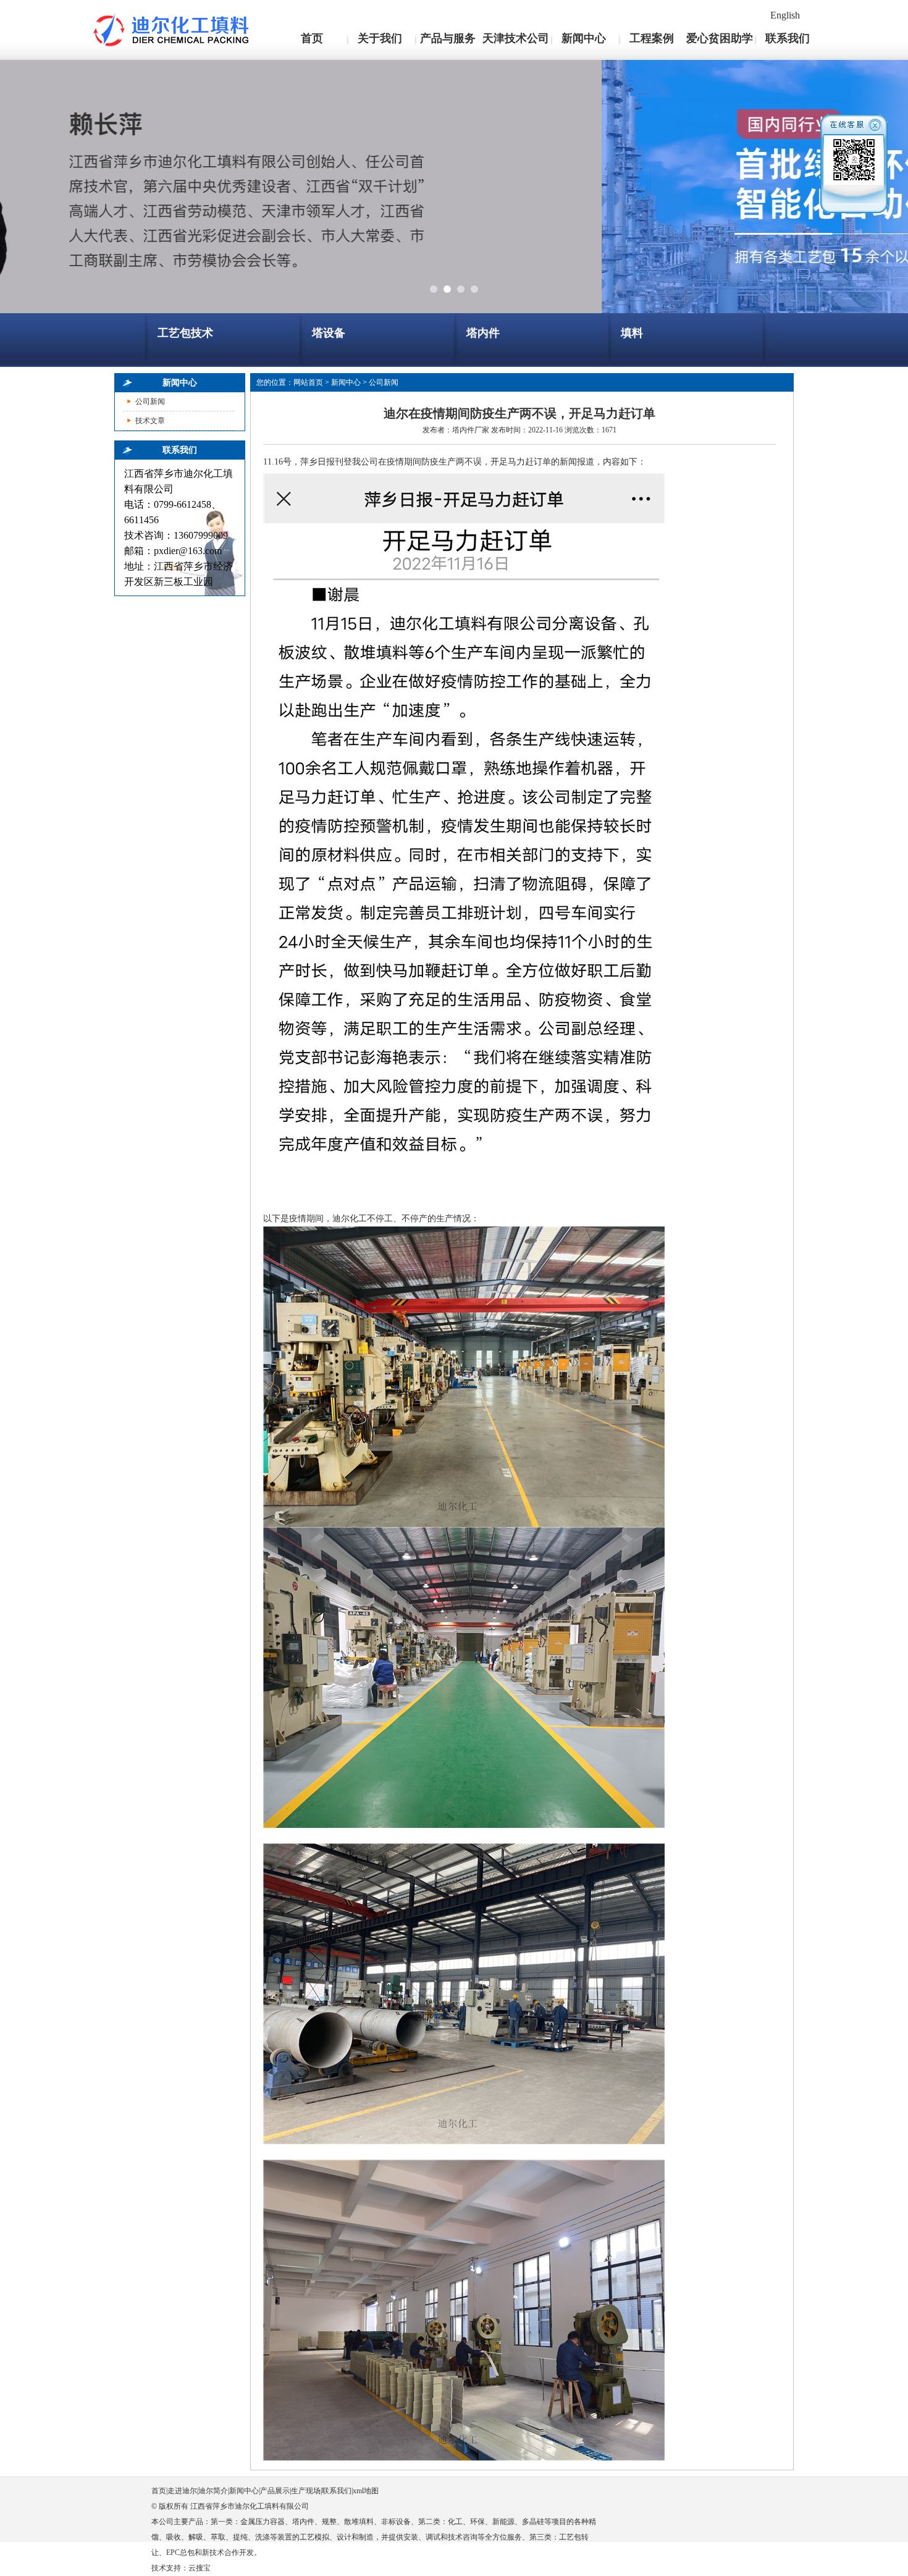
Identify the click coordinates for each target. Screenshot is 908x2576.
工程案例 (652, 38)
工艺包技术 (185, 333)
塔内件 (483, 333)
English (785, 15)
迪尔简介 (213, 2491)
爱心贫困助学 (720, 38)
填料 (632, 333)
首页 (312, 38)
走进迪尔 (182, 2491)
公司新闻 (150, 402)
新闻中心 (584, 38)
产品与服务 (448, 38)
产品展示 (275, 2491)
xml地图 (366, 2491)
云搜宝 (200, 2568)
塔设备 (329, 333)
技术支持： (170, 2568)
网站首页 (308, 382)
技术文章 (150, 421)
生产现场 (306, 2491)
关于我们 (380, 38)
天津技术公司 (516, 38)
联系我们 (788, 38)
